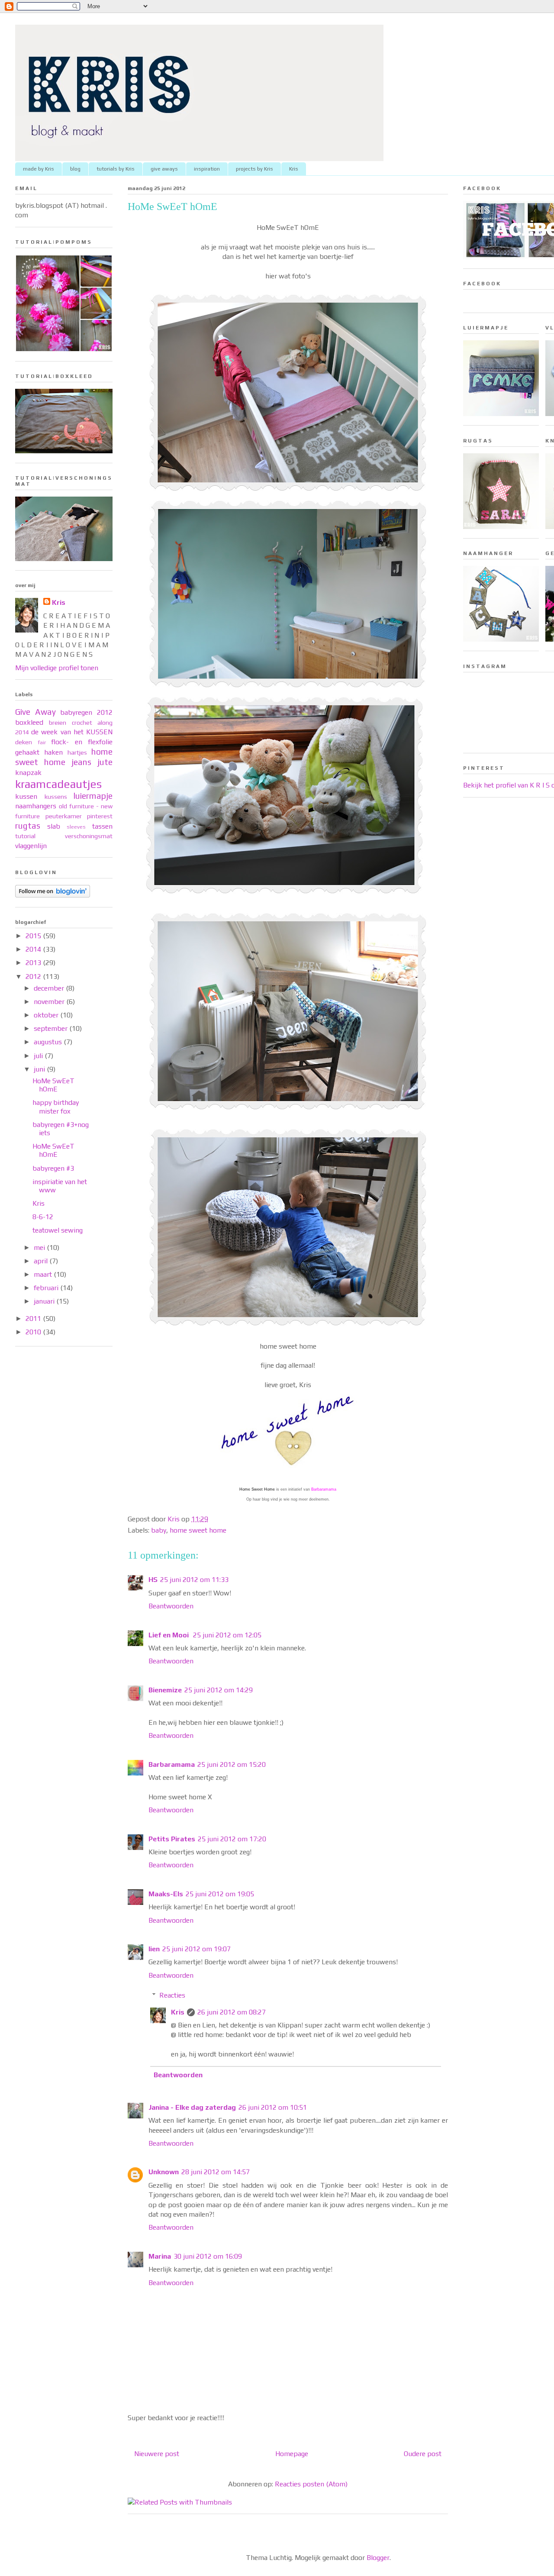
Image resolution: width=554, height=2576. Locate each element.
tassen (102, 826)
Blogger (378, 2558)
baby (159, 1530)
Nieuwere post (157, 2454)
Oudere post (423, 2454)
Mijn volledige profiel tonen (57, 668)
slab (54, 826)
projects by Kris (254, 169)
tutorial (25, 836)
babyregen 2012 (86, 712)
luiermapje (93, 796)
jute (105, 762)
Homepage (292, 2454)
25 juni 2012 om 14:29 (219, 1690)
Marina (160, 2256)
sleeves (76, 827)
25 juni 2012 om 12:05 (227, 1635)
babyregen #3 (53, 1168)
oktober (47, 1015)
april (42, 1261)
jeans (81, 762)
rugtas (28, 826)
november (50, 1002)
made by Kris (39, 169)
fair (42, 742)
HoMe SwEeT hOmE (53, 1085)
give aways (164, 169)
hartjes (77, 752)
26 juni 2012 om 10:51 (273, 2107)
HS (153, 1580)
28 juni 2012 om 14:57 (216, 2172)
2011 (34, 1319)
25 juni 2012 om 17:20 (232, 1839)
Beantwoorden (171, 1606)
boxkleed (29, 722)
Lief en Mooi (169, 1635)
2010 (34, 1332)
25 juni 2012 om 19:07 (196, 1949)
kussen (26, 796)
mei (40, 1248)
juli (39, 1056)
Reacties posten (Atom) (311, 2484)
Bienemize (165, 1690)
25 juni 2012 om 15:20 (232, 1764)
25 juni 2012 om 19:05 (220, 1894)
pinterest (100, 816)
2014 (34, 949)
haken (53, 752)
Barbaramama (172, 1764)
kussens (56, 797)
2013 (34, 963)
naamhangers (36, 806)
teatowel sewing (58, 1230)
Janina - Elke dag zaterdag (192, 2107)
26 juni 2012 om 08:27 (232, 2012)
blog (75, 169)
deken (24, 742)
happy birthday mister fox (56, 1107)
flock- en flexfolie (82, 742)
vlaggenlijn (31, 846)
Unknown (164, 2172)
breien (58, 723)
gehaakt (27, 752)
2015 (34, 936)
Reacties (172, 1995)
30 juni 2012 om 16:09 (208, 2256)
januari (45, 1301)
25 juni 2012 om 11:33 (194, 1580)
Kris (294, 169)
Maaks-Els (166, 1894)
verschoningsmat (89, 836)
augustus (49, 1042)
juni (40, 1069)
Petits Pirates (172, 1839)
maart (44, 1274)
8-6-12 (43, 1217)
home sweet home (198, 1530)
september (52, 1028)
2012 (34, 976)
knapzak (28, 773)
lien (154, 1949)
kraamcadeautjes (58, 784)
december (50, 988)
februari (47, 1288)
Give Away (35, 712)
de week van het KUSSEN (72, 732)
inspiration (207, 169)
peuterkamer (64, 816)
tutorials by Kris (116, 169)
